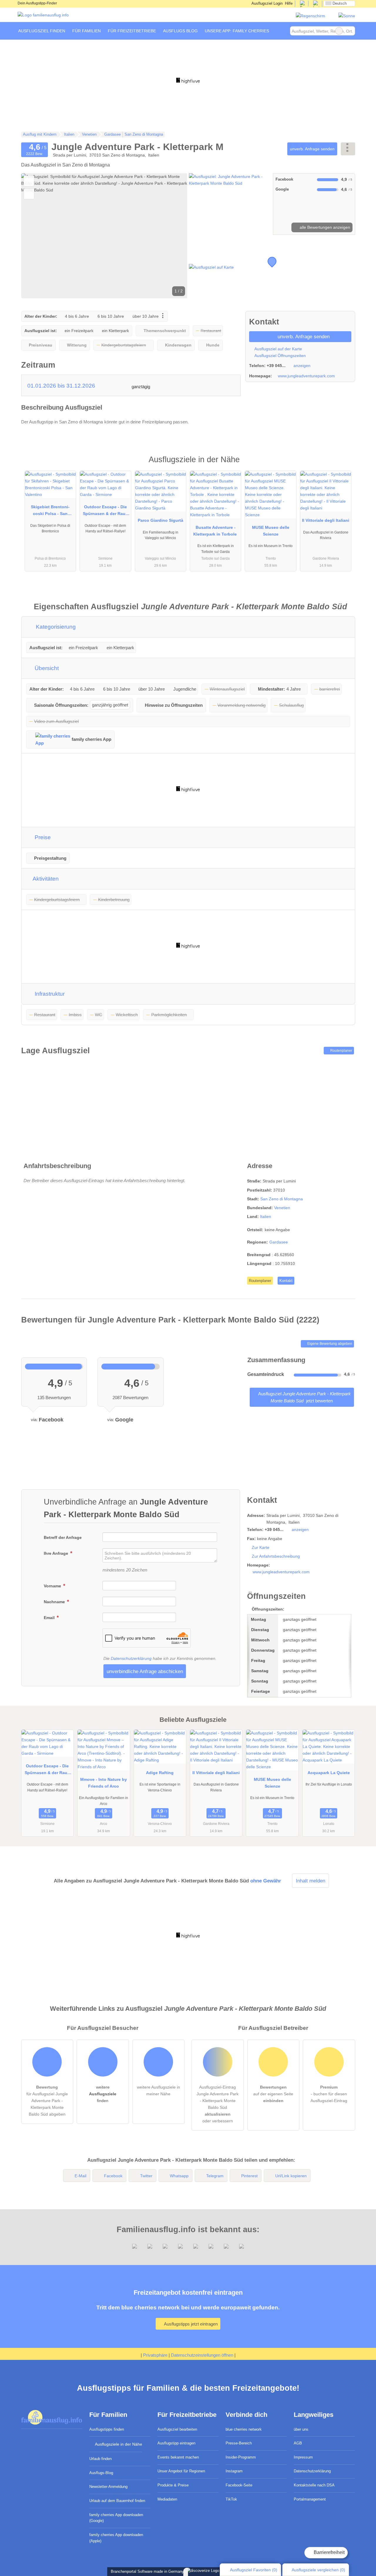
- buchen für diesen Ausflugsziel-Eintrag (329, 2094)
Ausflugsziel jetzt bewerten (304, 1397)
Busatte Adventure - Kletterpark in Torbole (216, 531)
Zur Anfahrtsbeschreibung (276, 1556)
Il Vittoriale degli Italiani (326, 520)
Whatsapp (179, 2176)
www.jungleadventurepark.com (306, 376)
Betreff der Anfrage (63, 1537)
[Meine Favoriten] (281, 31)
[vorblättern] (173, 236)
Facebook (113, 2176)
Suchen (350, 31)
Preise (42, 837)
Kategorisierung (55, 627)
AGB (298, 2443)
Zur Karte (261, 1547)
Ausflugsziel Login (267, 3)
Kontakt (286, 1281)
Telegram (215, 2176)
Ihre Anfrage (57, 1553)
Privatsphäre (155, 2355)
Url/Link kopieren (291, 2176)
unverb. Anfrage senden (312, 149)
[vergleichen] (29, 194)
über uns (301, 2429)
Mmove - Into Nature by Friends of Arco (104, 1783)
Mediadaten (167, 2499)
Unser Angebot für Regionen (181, 2471)
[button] (104, 236)
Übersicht (46, 668)
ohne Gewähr (266, 1881)
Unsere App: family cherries (237, 31)
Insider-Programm (241, 2457)
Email (50, 1618)
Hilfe (289, 3)
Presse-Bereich (239, 2443)
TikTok (231, 2499)
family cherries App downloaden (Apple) (116, 2538)
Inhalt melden (310, 1881)
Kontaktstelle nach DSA (314, 2485)
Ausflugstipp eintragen (176, 2443)
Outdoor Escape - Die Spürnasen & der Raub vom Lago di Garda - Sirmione (105, 512)
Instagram (234, 2471)
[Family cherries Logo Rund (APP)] (310, 16)
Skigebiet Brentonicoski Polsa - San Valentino (50, 512)
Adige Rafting (160, 1773)
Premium (343, 465)
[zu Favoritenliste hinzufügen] (29, 181)
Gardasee (279, 1242)
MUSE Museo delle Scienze (271, 531)
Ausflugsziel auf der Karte (278, 349)
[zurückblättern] (36, 236)
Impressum (303, 2457)
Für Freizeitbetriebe (132, 31)
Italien (266, 1217)
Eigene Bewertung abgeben (329, 1344)
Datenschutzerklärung (131, 1658)
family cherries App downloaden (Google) (116, 2518)
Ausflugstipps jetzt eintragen (190, 2324)
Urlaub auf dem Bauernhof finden (117, 2501)
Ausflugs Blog (180, 31)
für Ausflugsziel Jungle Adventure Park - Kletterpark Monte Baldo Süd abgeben (47, 2101)
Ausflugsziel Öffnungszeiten (280, 356)
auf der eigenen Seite (273, 2094)
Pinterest (249, 2176)
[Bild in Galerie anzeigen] (230, 204)
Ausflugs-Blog (101, 2473)
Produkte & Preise (173, 2485)
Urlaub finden (100, 2459)
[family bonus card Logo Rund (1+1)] (347, 16)
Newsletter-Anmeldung (108, 2487)
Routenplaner (341, 1051)
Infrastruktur (49, 994)
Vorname (53, 1586)
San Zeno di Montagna (282, 1199)
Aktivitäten (45, 879)
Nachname (55, 1602)
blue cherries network (244, 2429)
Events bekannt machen (178, 2457)
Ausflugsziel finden (42, 31)
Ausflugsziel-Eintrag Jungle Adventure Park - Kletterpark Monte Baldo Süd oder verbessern (218, 2104)
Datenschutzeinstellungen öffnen (202, 2355)
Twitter (146, 2176)
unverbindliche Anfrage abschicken (145, 1671)
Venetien (282, 1208)
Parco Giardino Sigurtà (161, 520)
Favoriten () (254, 2570)
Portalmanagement (310, 2499)
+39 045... (276, 366)
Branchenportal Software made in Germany (146, 2571)
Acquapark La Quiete (329, 1773)
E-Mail (80, 2176)
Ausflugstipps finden (107, 2429)
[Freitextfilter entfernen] (339, 31)
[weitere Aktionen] (348, 149)
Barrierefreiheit (329, 2552)
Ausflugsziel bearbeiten (177, 2429)
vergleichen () (318, 2570)
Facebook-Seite (239, 2485)
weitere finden (103, 2094)
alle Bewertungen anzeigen (324, 227)
